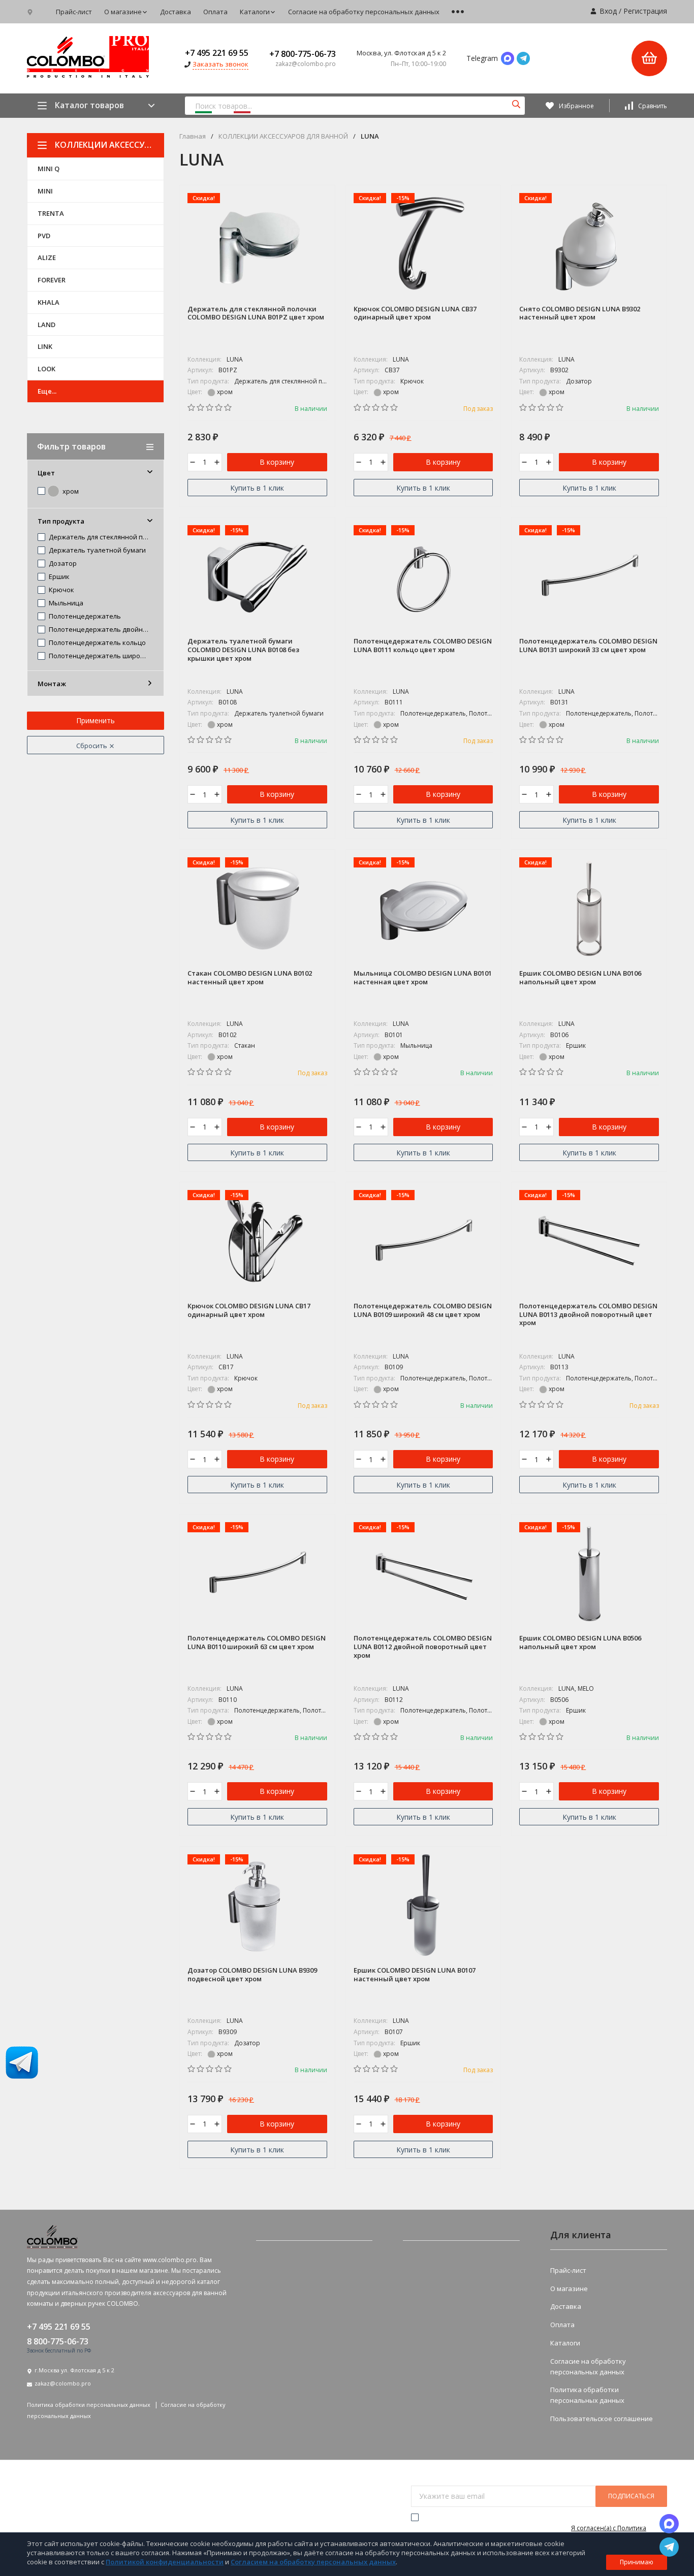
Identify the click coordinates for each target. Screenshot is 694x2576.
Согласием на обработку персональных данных (313, 2562)
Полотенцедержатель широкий (98, 656)
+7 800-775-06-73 (303, 54)
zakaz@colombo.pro (63, 2383)
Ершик (58, 577)
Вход (608, 11)
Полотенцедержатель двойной (98, 630)
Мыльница (65, 603)
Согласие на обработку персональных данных (364, 12)
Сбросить (92, 746)
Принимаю (637, 2562)
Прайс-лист (74, 12)
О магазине (123, 12)
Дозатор (62, 564)
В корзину (277, 462)
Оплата (215, 12)
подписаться (631, 2496)
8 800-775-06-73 (58, 2341)
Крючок (61, 590)
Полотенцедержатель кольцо (97, 643)
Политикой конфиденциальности (165, 2562)
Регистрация (645, 11)
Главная (193, 136)
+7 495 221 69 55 (217, 53)
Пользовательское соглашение (602, 2419)
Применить (96, 720)
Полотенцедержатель (84, 617)
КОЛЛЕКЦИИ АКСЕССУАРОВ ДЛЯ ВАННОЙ (109, 145)
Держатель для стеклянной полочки (98, 537)
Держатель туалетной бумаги (97, 551)
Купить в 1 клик (257, 488)
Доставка (176, 12)
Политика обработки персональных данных (89, 2405)
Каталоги (255, 12)
